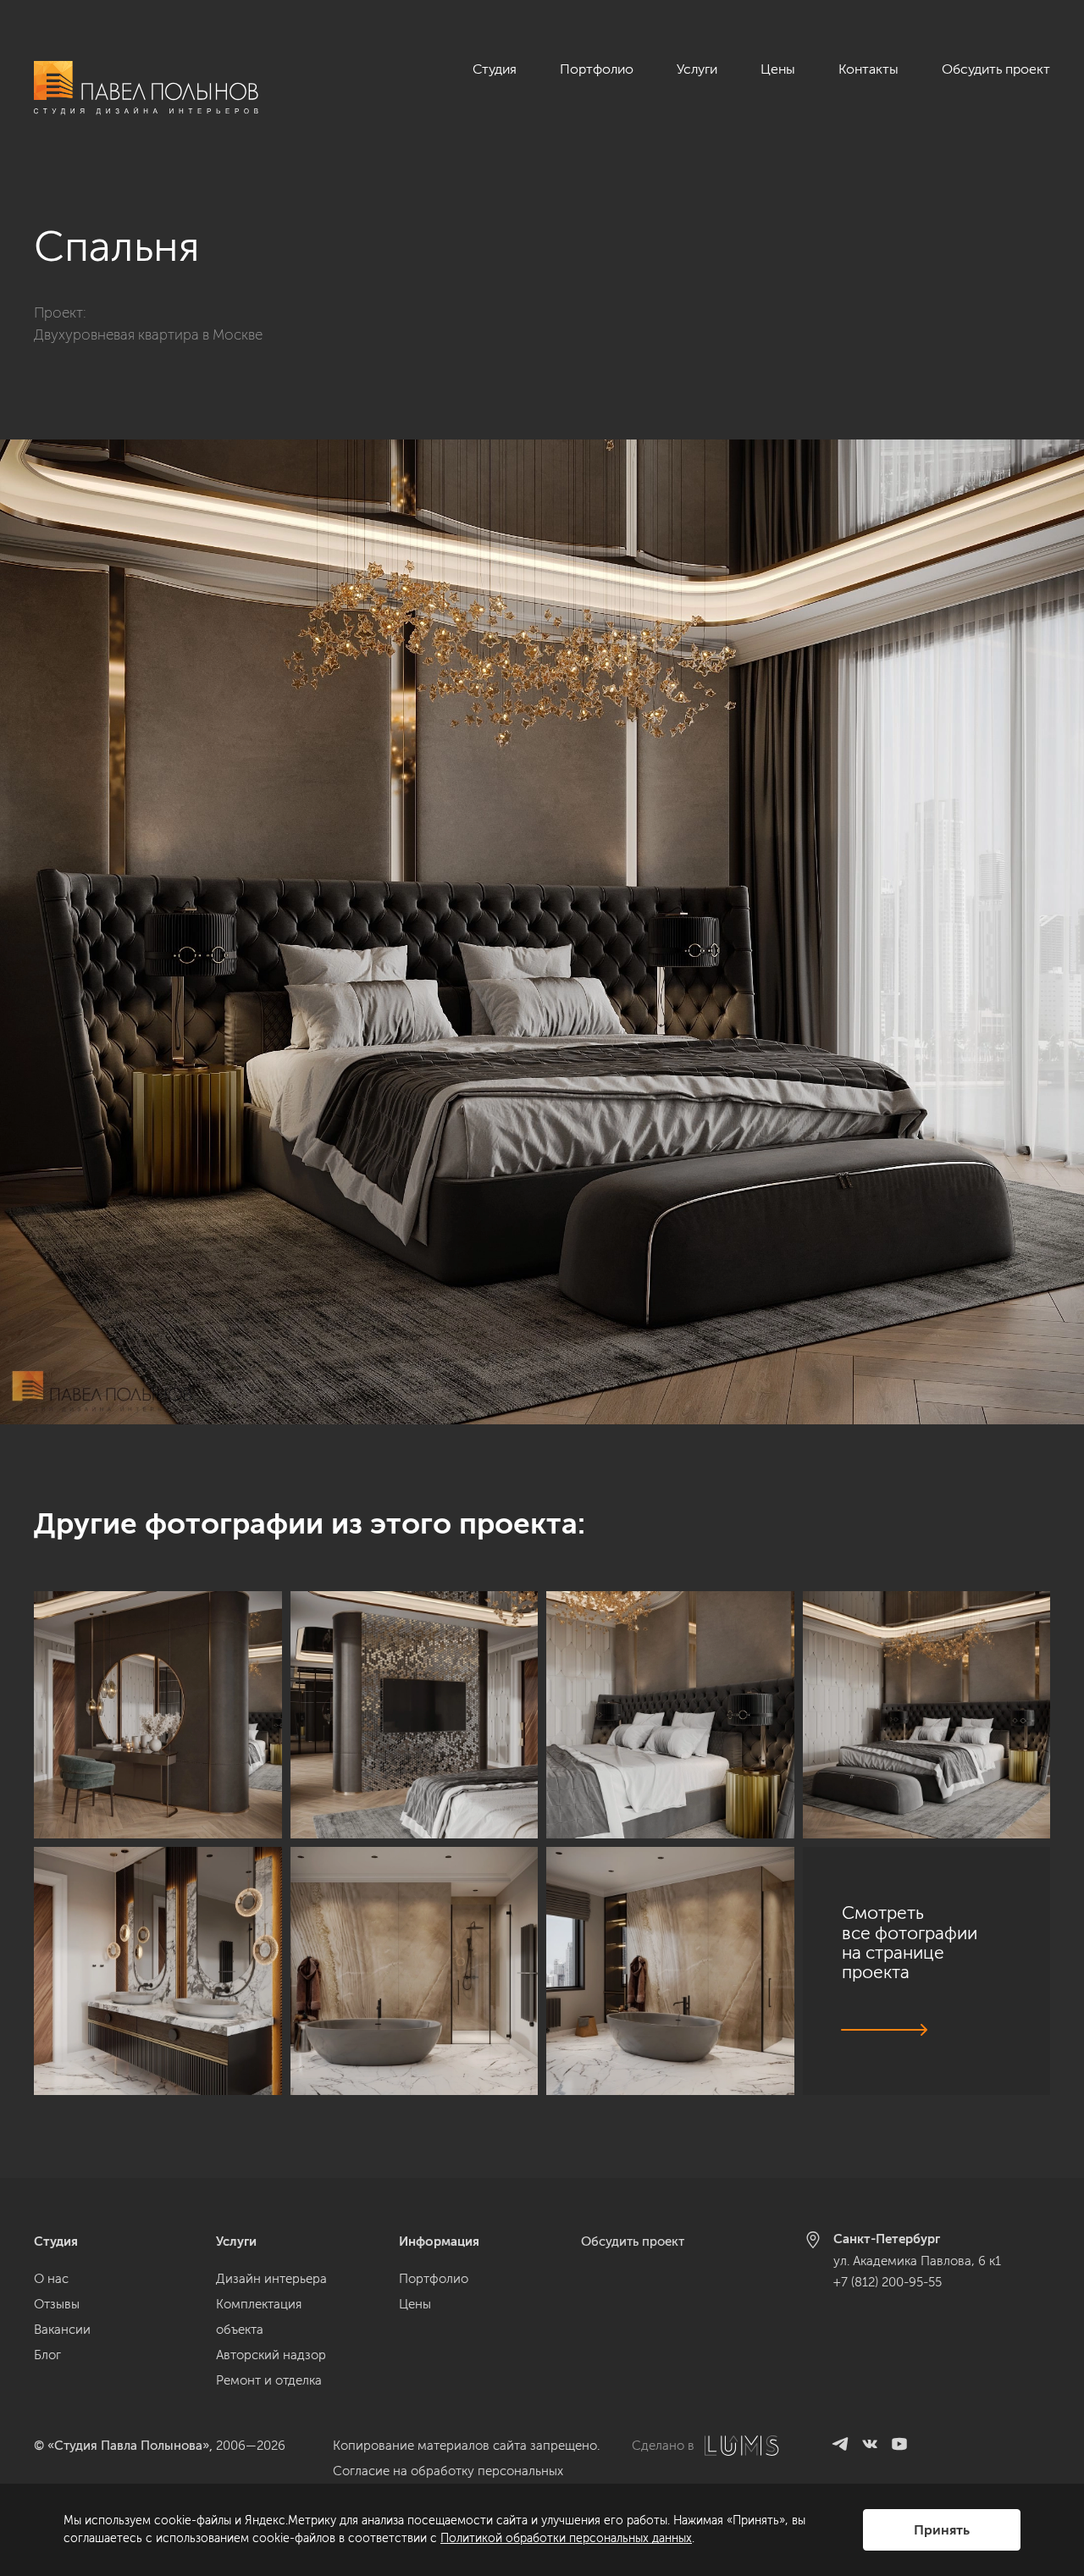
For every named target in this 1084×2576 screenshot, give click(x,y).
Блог (47, 2355)
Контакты (868, 69)
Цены (778, 69)
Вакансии (62, 2330)
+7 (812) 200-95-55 (888, 2282)
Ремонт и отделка (269, 2380)
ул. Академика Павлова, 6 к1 (917, 2261)
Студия (495, 69)
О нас (51, 2279)
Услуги (697, 69)
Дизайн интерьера (271, 2279)
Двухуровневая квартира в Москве (148, 334)
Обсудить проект (996, 69)
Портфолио (597, 69)
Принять (942, 2530)
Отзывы (57, 2304)
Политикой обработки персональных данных (566, 2538)
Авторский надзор (271, 2355)
